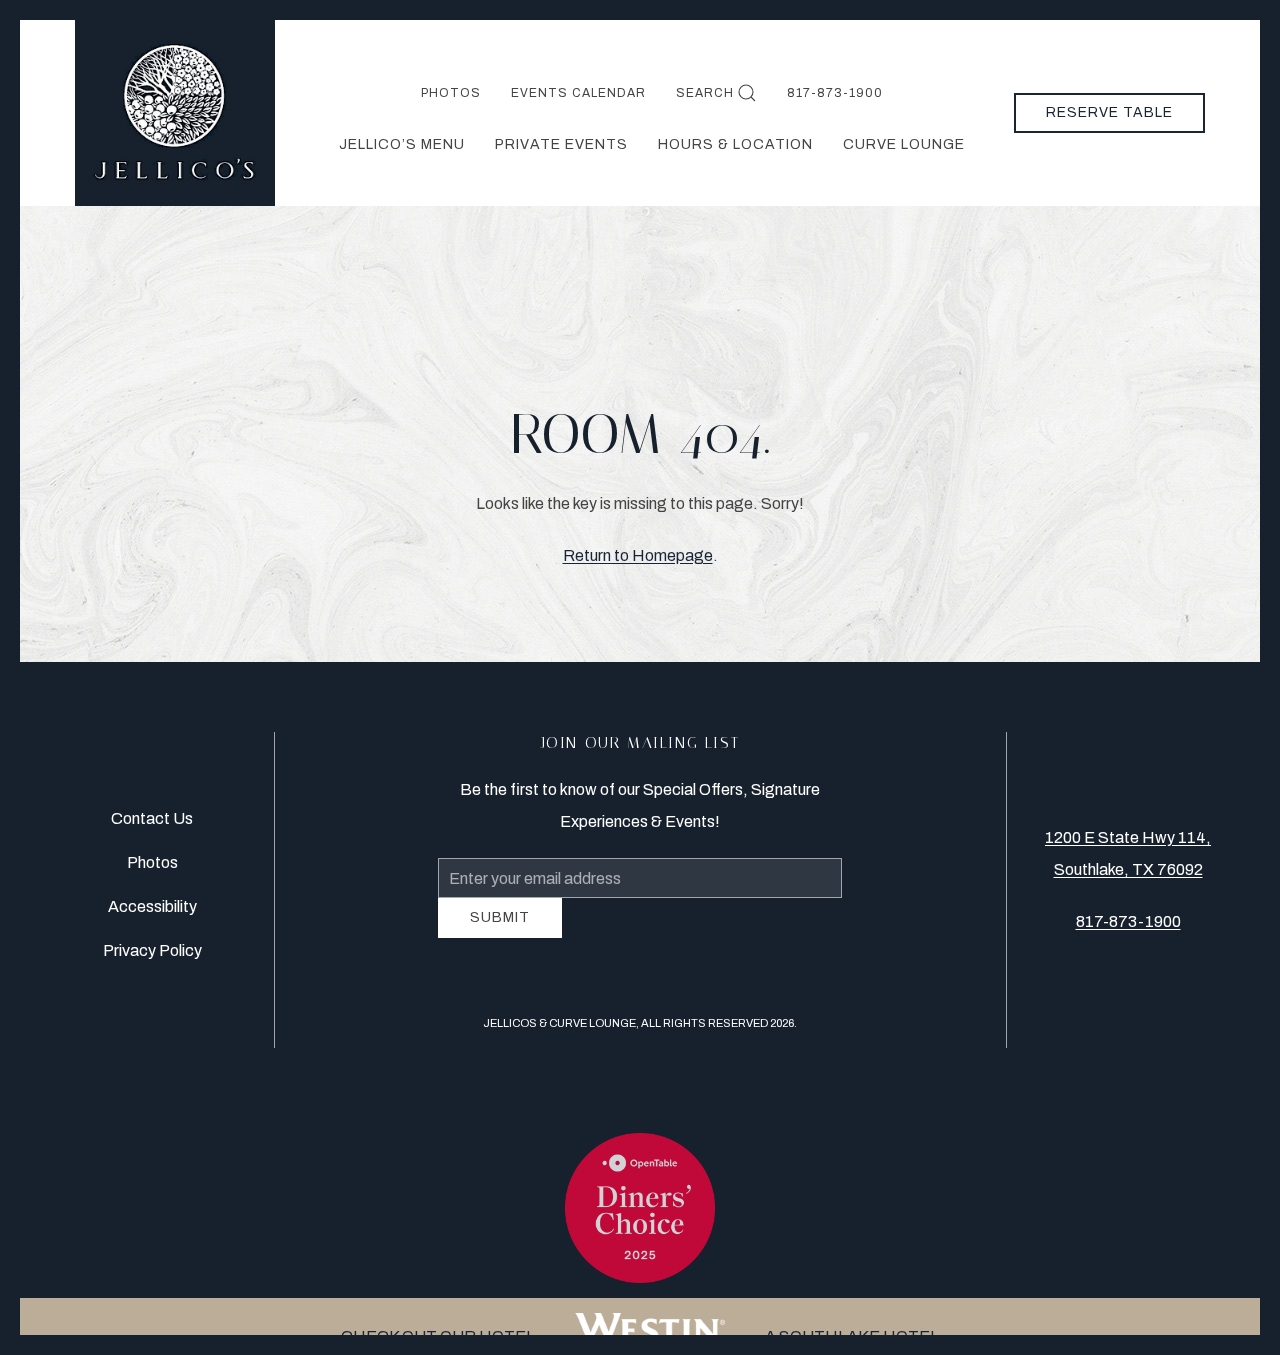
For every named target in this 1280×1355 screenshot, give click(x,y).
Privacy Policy (152, 958)
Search (705, 93)
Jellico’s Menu (402, 144)
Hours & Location (735, 144)
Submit (500, 932)
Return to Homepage (638, 555)
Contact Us (152, 826)
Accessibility (152, 914)
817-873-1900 (835, 93)
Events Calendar (578, 93)
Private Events (561, 144)
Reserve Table (1109, 112)
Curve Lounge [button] (904, 144)
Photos (451, 93)
